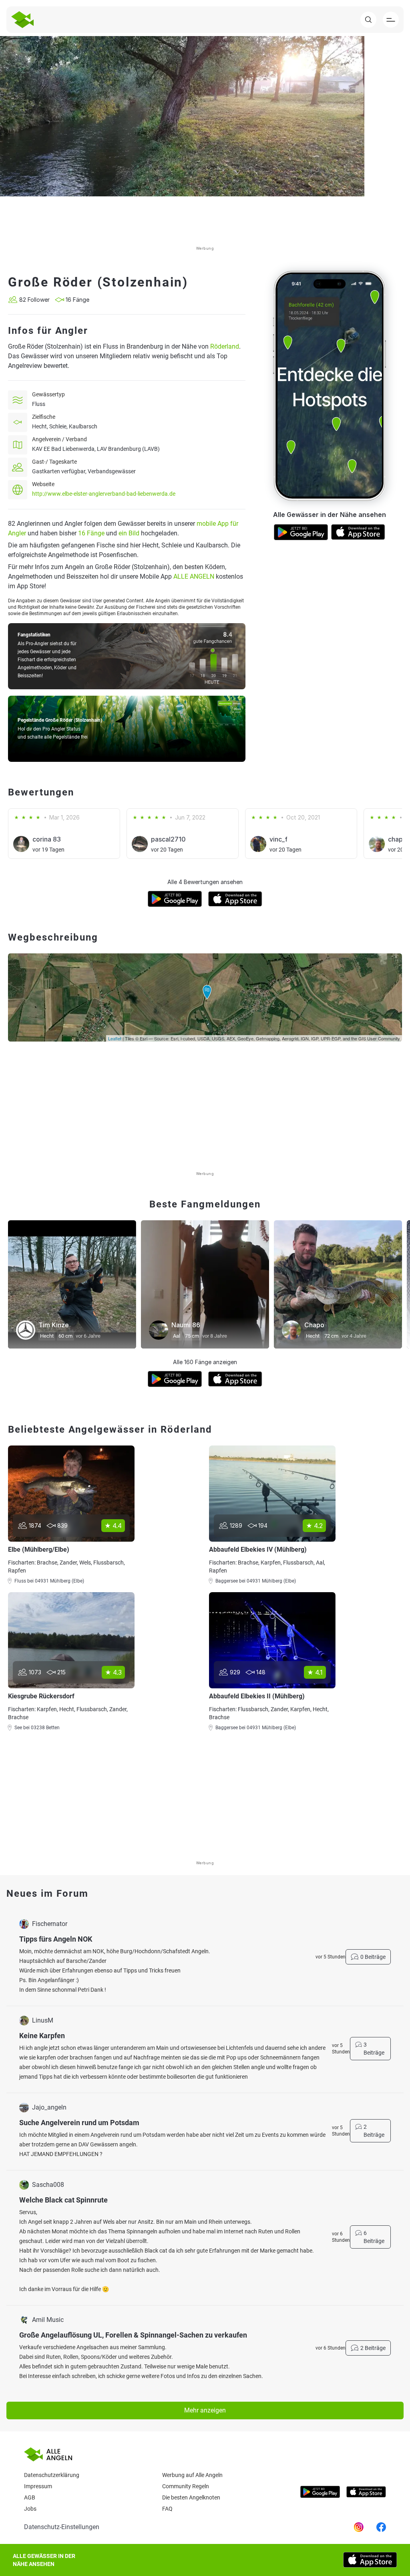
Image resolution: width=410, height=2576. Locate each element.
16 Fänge (91, 533)
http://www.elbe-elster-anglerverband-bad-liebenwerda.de (104, 494)
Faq (167, 2509)
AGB (30, 2497)
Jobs (30, 2509)
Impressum (38, 2486)
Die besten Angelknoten (191, 2497)
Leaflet (115, 1038)
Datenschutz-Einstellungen (62, 2527)
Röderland (225, 346)
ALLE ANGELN (194, 576)
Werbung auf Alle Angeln (192, 2475)
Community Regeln (186, 2486)
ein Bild (129, 533)
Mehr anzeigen (205, 2410)
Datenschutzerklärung (52, 2475)
